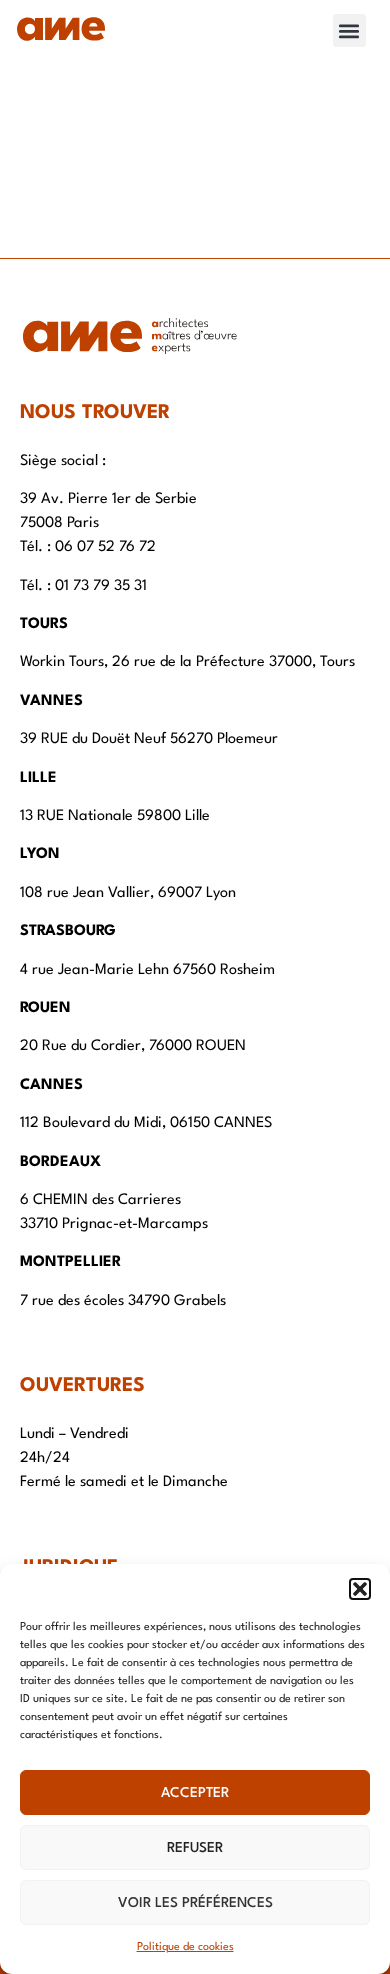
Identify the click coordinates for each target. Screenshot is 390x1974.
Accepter (195, 1793)
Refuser (195, 1848)
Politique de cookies (185, 1947)
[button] (360, 1589)
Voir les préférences (195, 1903)
